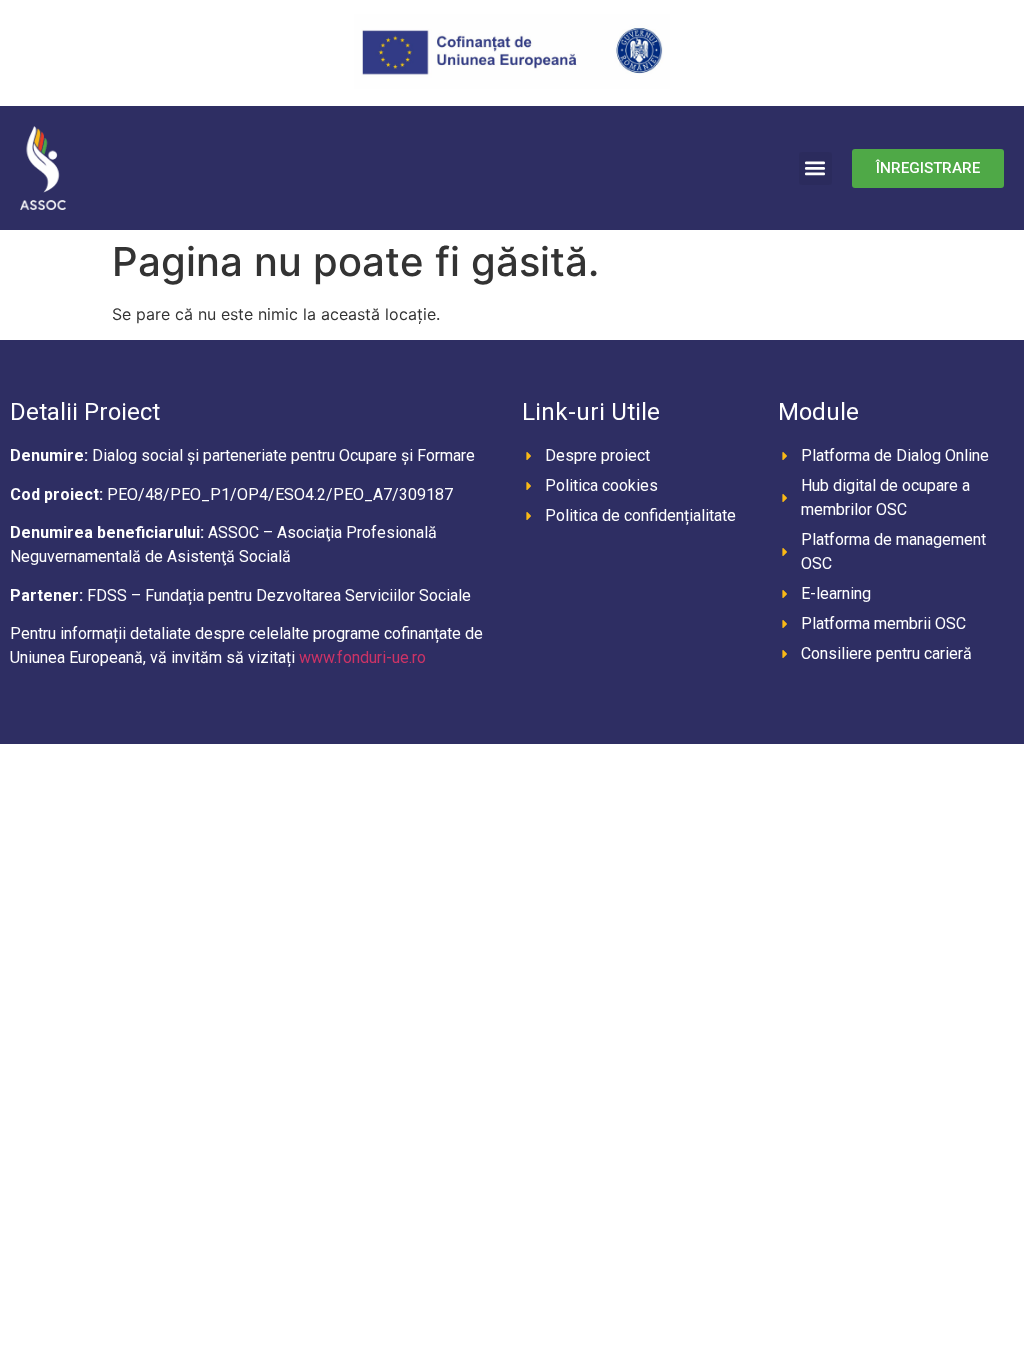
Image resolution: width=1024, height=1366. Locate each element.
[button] (815, 168)
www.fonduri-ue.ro (362, 657)
